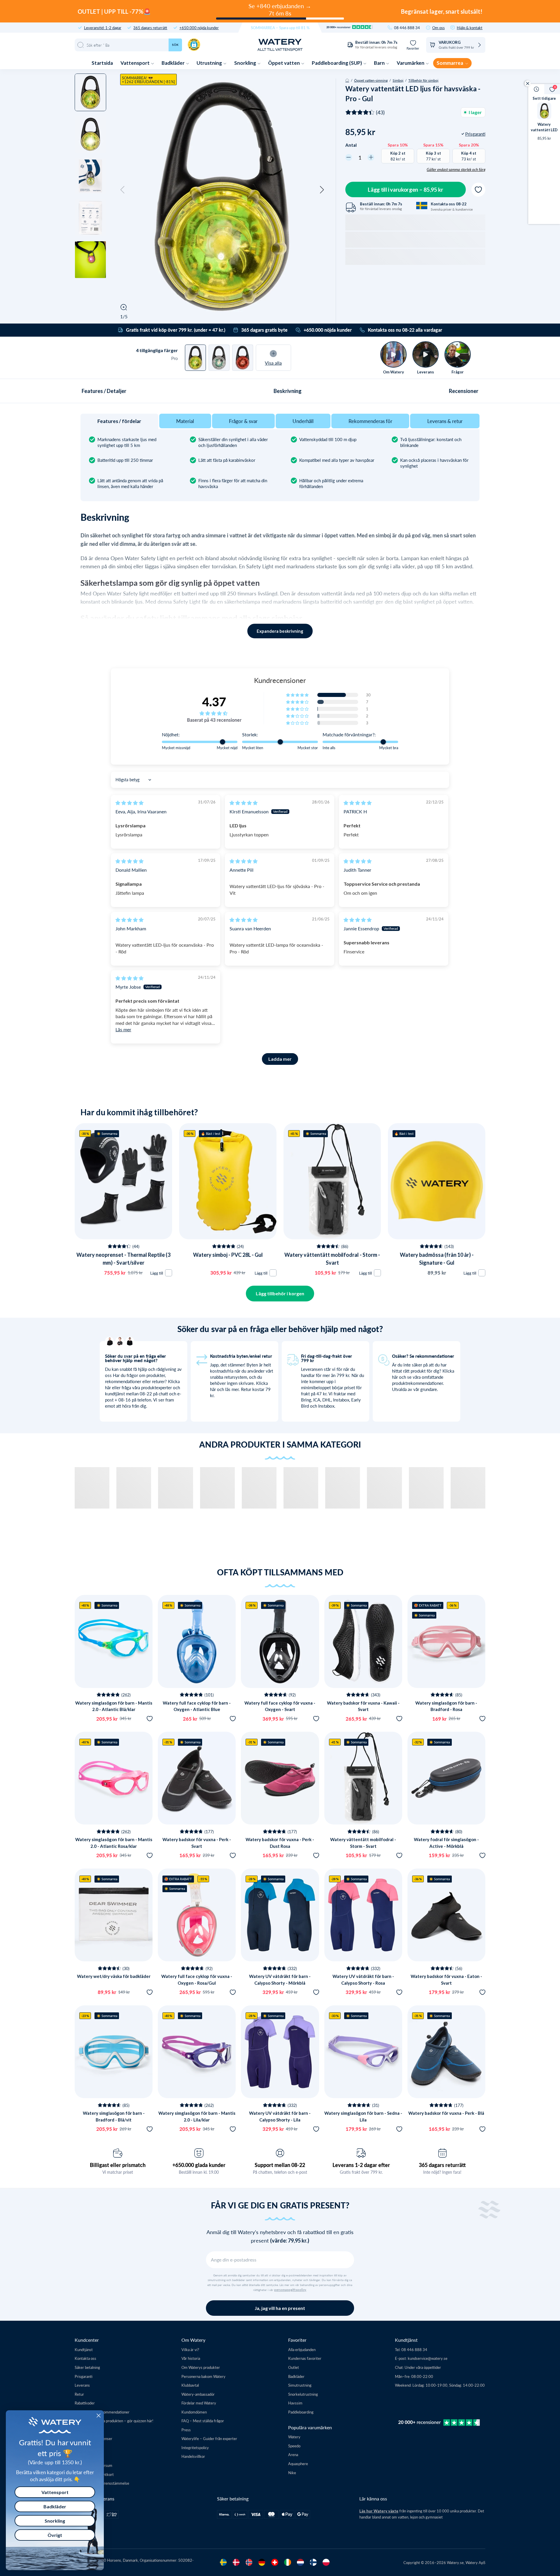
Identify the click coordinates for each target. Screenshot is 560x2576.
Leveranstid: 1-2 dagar (103, 28)
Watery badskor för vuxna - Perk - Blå (446, 2113)
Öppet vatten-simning (371, 80)
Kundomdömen (194, 2412)
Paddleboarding (301, 2412)
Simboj (398, 80)
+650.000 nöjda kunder (199, 28)
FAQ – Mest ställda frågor (203, 2421)
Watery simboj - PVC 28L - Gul (228, 1255)
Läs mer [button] (123, 1029)
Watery (294, 2437)
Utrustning (210, 63)
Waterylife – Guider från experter (209, 2438)
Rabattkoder (85, 2403)
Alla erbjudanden (302, 2349)
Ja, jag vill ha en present (280, 2308)
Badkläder (174, 63)
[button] (123, 190)
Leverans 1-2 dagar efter (361, 2165)
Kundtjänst (84, 2349)
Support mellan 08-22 (280, 2165)
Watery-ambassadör (198, 2394)
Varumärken (411, 63)
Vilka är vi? (190, 2349)
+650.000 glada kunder (199, 2165)
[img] (129, 803)
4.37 (214, 702)
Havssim (295, 2403)
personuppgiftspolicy (290, 2290)
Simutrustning (300, 2385)
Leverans (82, 2385)
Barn (380, 63)
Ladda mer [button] (280, 1059)
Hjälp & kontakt (470, 28)
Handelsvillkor (193, 2456)
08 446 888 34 (407, 28)
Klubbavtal (190, 2385)
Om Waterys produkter (201, 2367)
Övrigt (55, 2535)
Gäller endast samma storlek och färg (456, 169)
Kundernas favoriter (305, 2358)
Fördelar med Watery (199, 2403)
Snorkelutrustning (303, 2394)
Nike (292, 2473)
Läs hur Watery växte (379, 2511)
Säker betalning (87, 2367)
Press (186, 2430)
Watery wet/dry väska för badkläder (114, 1976)
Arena (293, 2454)
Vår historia (191, 2358)
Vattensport (135, 63)
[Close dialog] (99, 2416)
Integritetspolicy (195, 2447)
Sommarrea (450, 63)
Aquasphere (298, 2464)
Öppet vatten (284, 63)
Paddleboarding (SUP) (337, 63)
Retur (79, 2394)
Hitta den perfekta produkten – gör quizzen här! (114, 2421)
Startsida (102, 63)
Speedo (294, 2446)
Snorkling (246, 63)
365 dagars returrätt (150, 28)
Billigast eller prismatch (118, 2165)
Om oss (439, 28)
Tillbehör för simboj (423, 80)
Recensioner (464, 391)
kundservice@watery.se (428, 2358)
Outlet (294, 2367)
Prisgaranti (84, 2376)
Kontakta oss (85, 2358)
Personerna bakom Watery (203, 2376)
